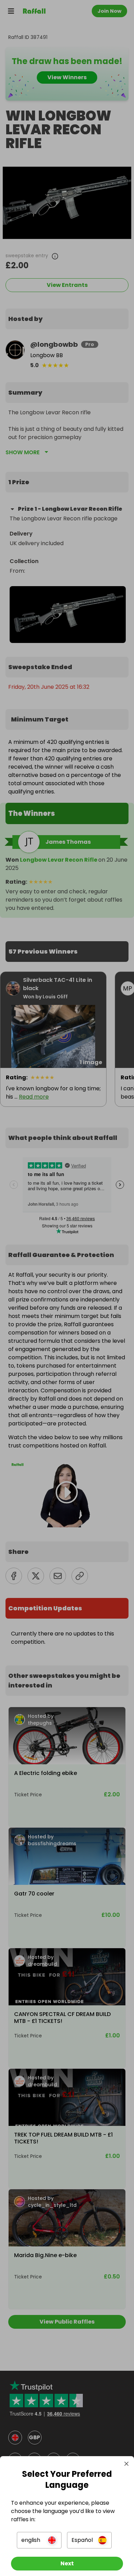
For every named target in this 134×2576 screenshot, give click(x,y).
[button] (39, 2540)
